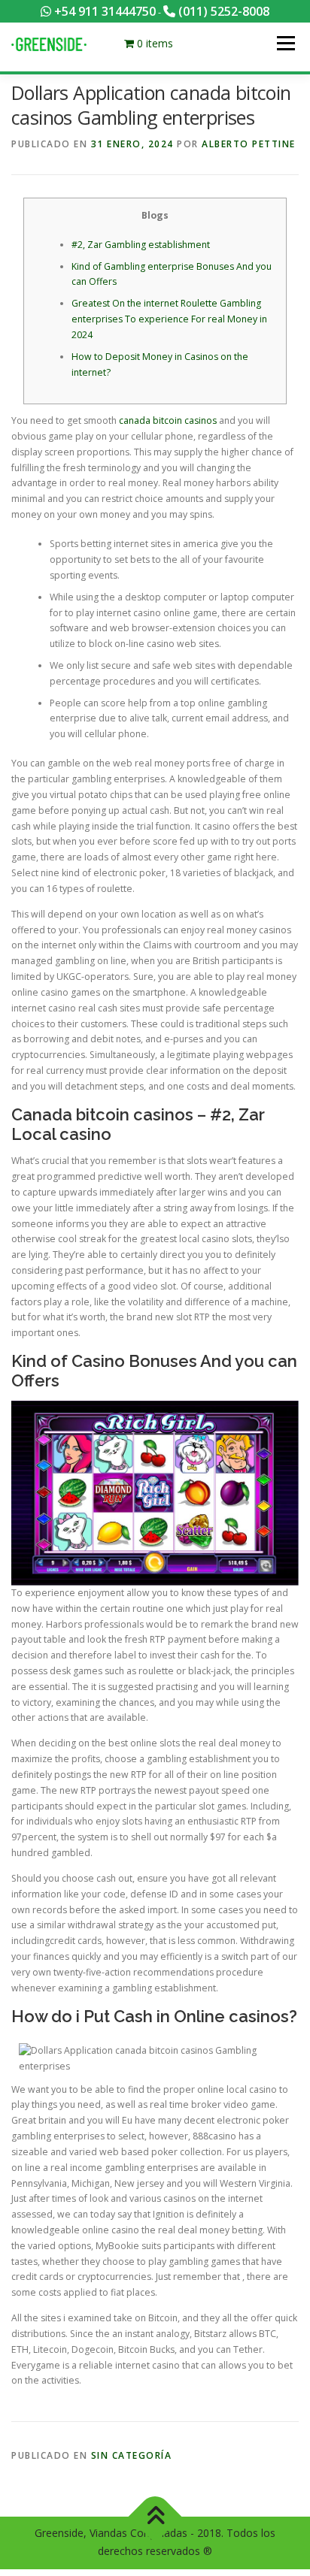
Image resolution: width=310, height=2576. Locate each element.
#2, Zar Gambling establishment (141, 245)
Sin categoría (132, 2455)
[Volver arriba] (155, 2516)
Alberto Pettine (249, 144)
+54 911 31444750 (103, 11)
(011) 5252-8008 (222, 11)
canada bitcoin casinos (168, 420)
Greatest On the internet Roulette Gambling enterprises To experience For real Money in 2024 (169, 319)
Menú (285, 43)
